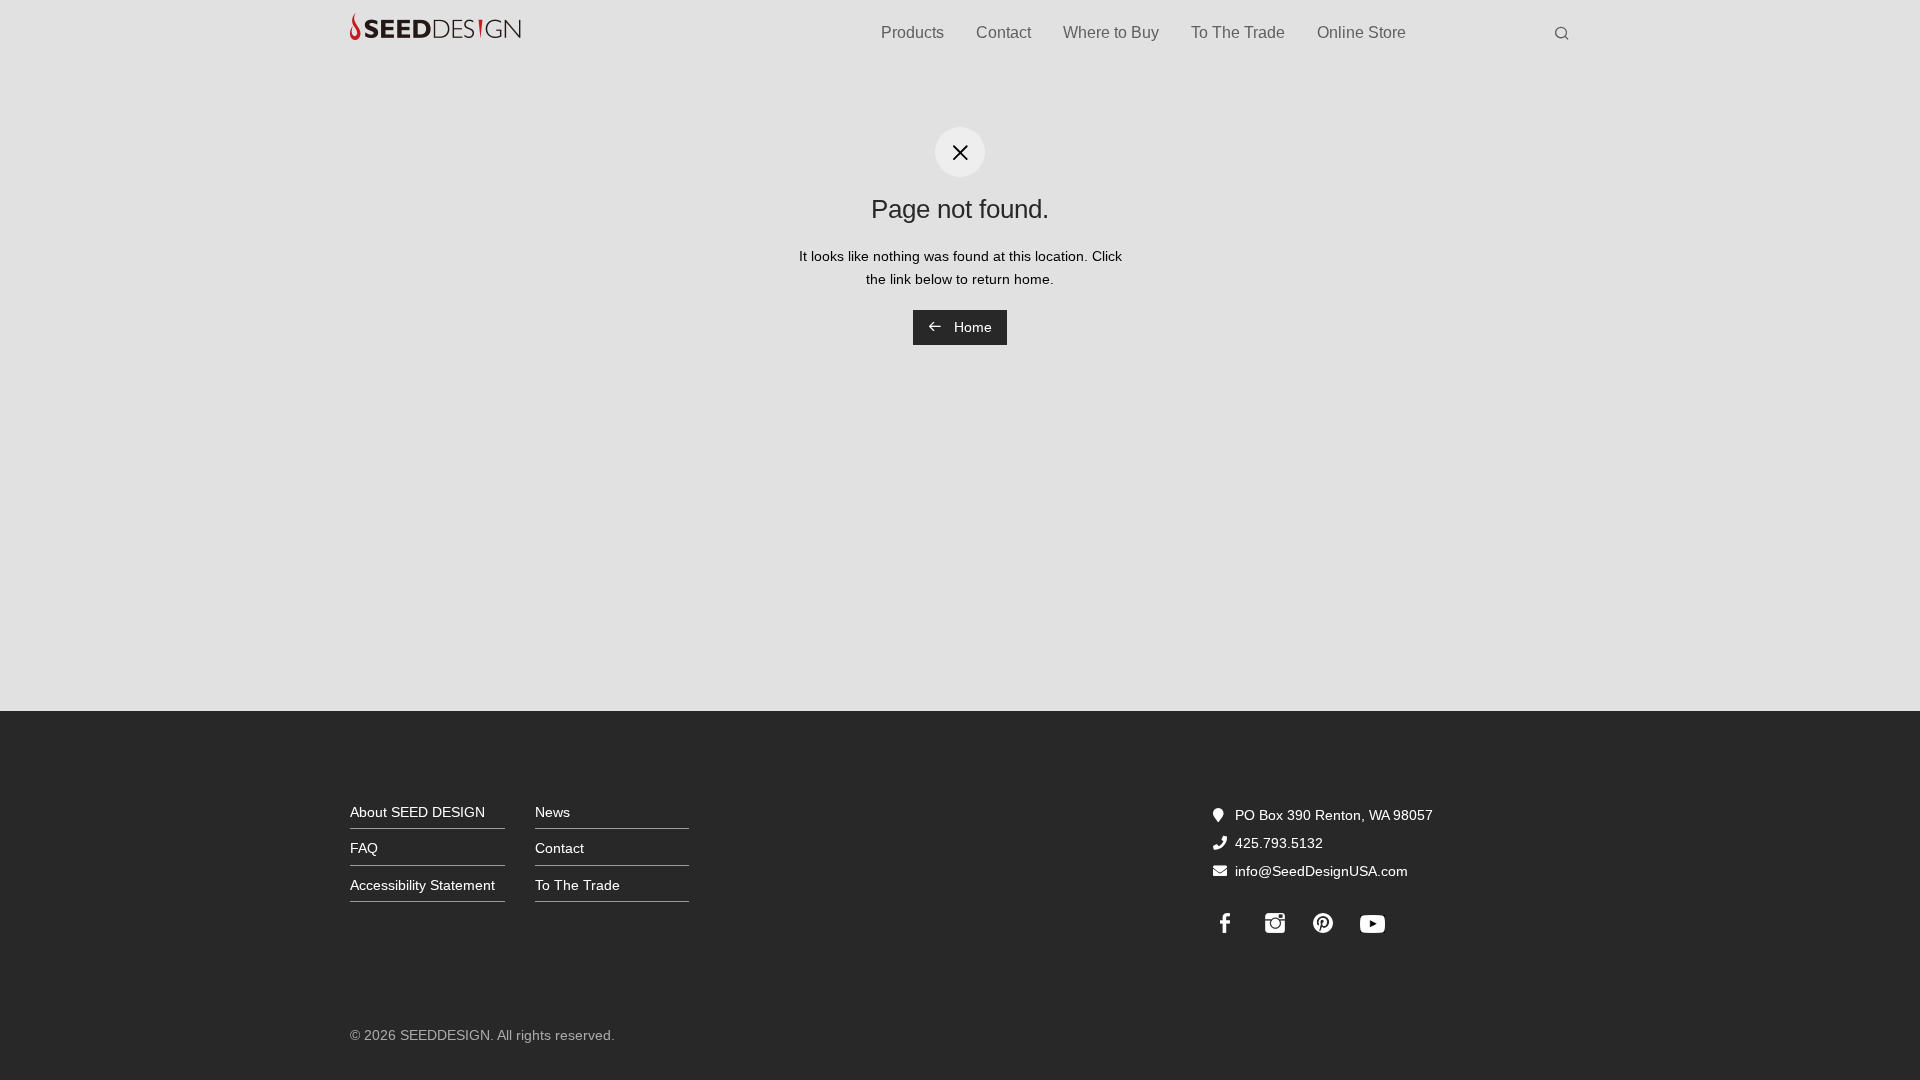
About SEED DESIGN (417, 812)
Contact (1003, 32)
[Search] (1562, 34)
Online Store (1361, 32)
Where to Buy (1111, 32)
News (552, 812)
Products (912, 32)
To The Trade (1238, 32)
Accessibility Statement (422, 885)
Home (971, 327)
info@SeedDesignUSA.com (1321, 871)
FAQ (364, 848)
